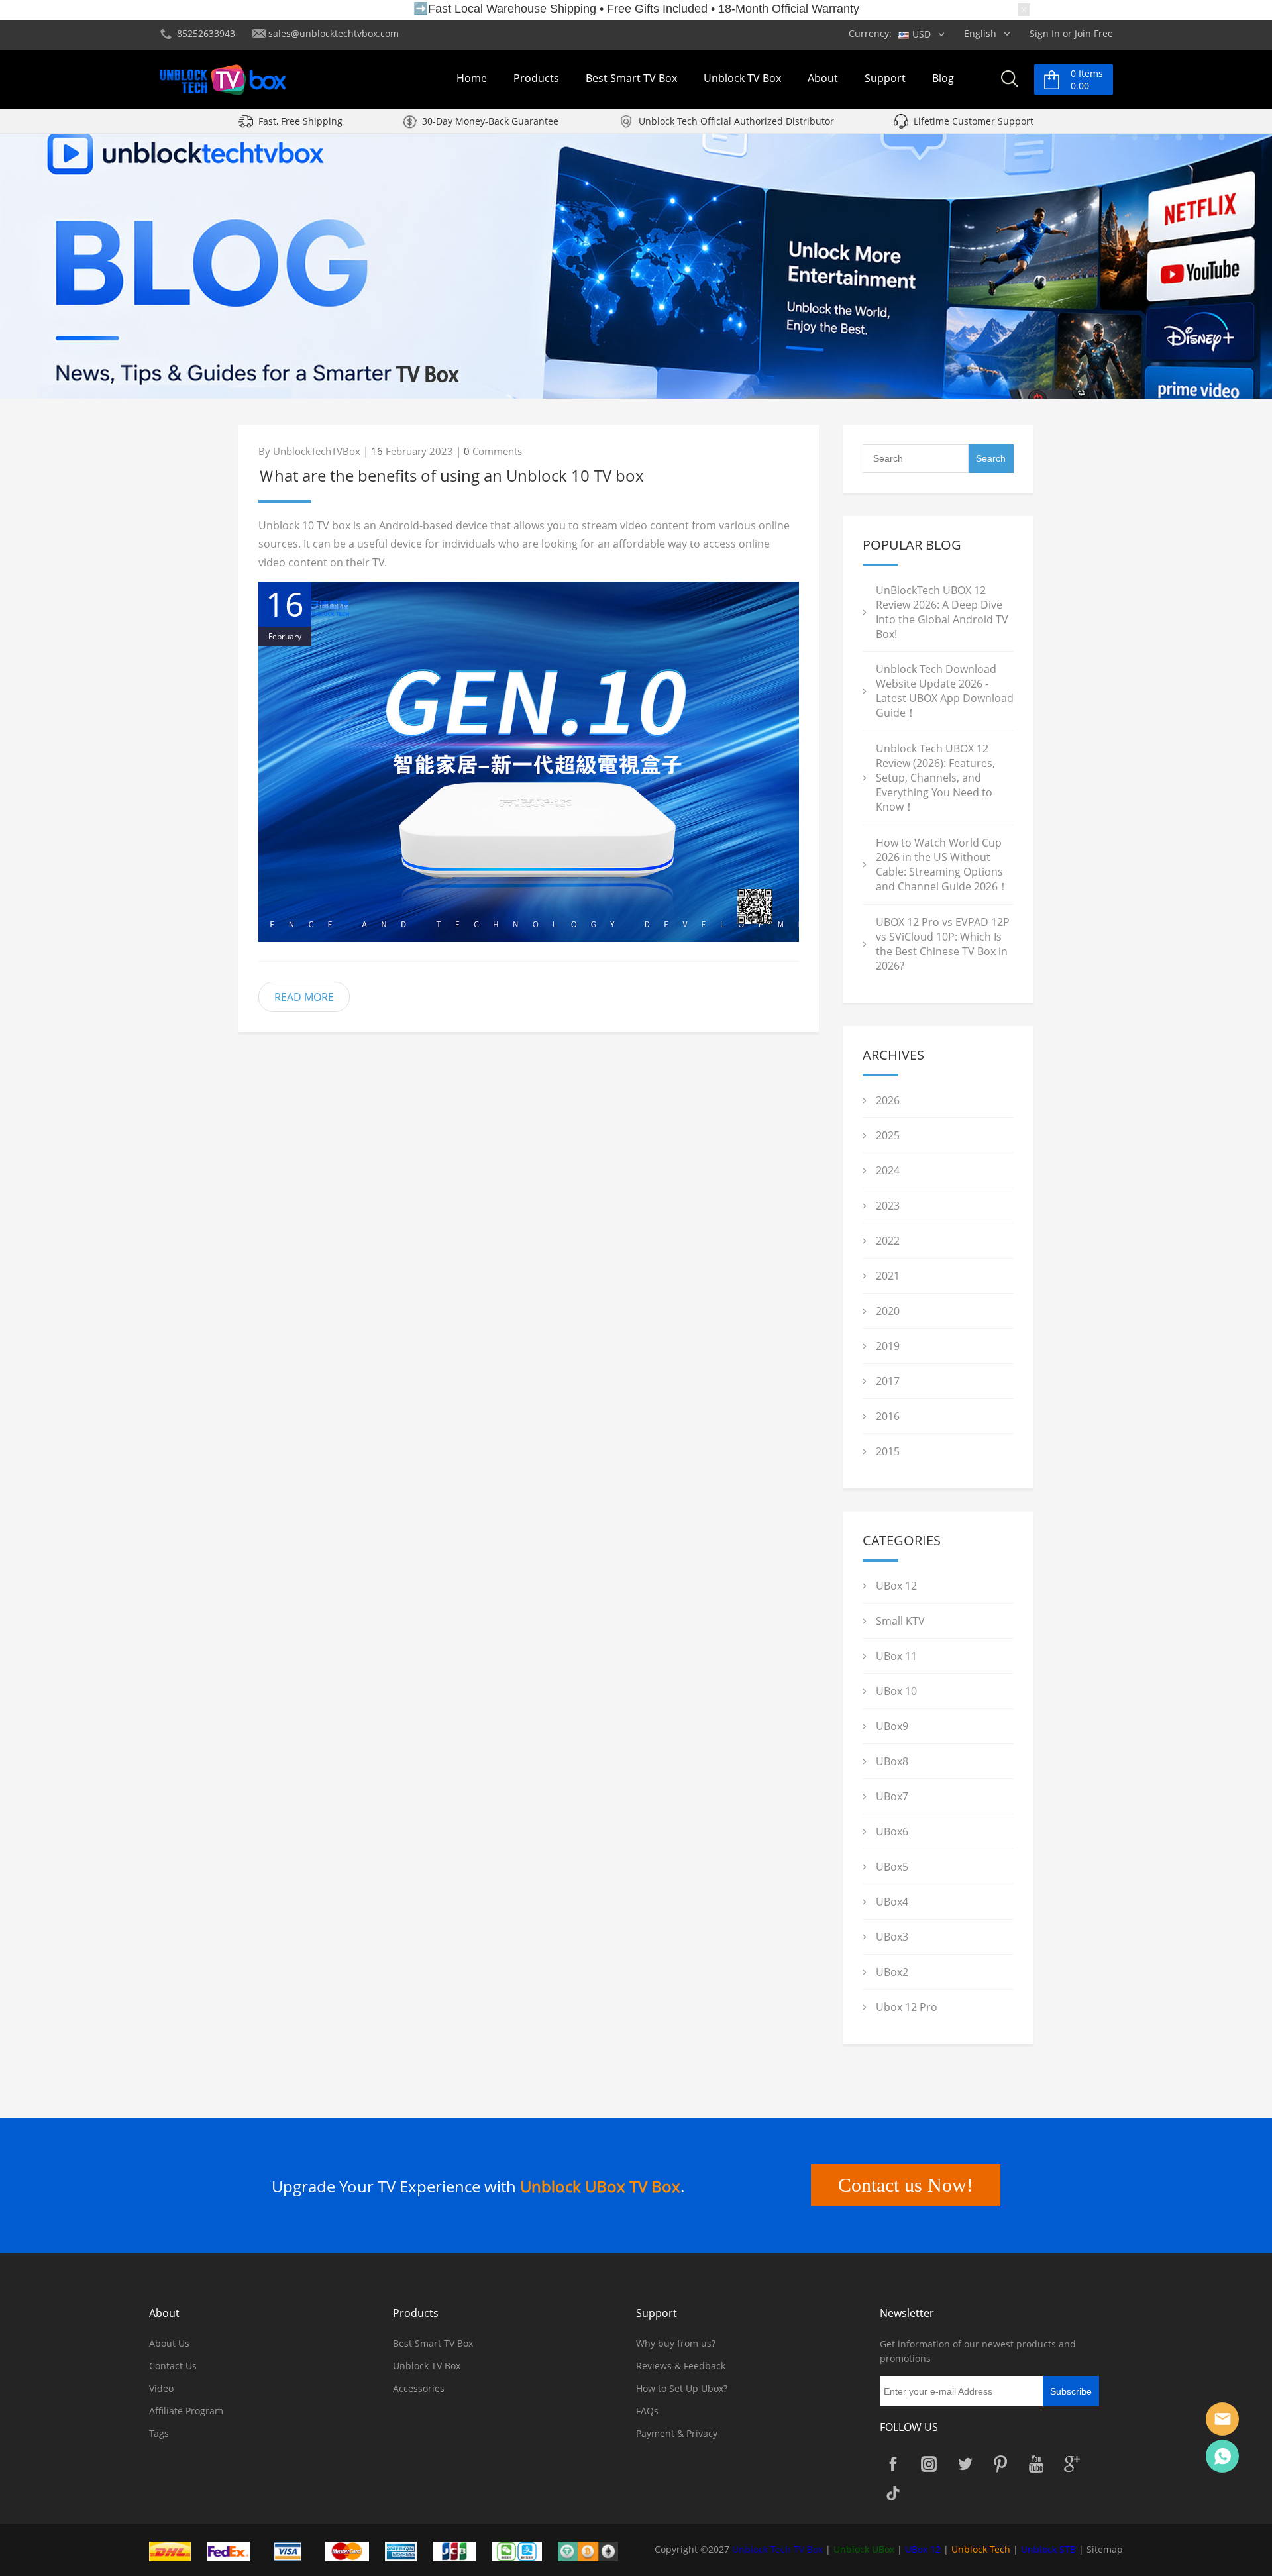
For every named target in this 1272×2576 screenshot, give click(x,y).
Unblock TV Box (742, 78)
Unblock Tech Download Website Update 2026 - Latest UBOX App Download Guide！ (945, 691)
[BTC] (595, 2550)
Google (1072, 2464)
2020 (888, 1311)
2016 (888, 1416)
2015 (888, 1451)
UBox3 (892, 1937)
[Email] (1222, 2419)
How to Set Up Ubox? (682, 2388)
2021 (888, 1276)
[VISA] (294, 2550)
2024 (888, 1170)
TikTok (893, 2493)
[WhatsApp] (1222, 2456)
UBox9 (892, 1726)
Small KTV (900, 1621)
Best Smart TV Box (631, 78)
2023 (888, 1206)
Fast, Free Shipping (300, 121)
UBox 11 (896, 1656)
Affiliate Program (186, 2411)
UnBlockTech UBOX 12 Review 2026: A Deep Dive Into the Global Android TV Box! (942, 612)
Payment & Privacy (677, 2433)
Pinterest (1000, 2464)
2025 (888, 1135)
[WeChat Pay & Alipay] (523, 2550)
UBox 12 (896, 1586)
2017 (888, 1381)
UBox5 (892, 1867)
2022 (888, 1241)
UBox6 (892, 1831)
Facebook (893, 2464)
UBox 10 (896, 1691)
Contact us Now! (906, 2185)
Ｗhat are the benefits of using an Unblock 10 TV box (451, 475)
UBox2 (892, 1972)
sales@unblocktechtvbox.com (334, 33)
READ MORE (304, 997)
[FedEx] (235, 2550)
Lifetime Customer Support (974, 121)
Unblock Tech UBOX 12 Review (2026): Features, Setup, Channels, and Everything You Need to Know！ (935, 778)
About (823, 78)
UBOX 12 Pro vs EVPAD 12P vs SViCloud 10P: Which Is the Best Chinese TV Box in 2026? (943, 944)
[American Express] (407, 2550)
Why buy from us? (676, 2343)
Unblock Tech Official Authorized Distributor (736, 121)
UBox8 (892, 1761)
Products (536, 78)
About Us (169, 2343)
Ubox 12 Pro (907, 2007)
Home (472, 78)
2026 (888, 1100)
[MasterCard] (354, 2550)
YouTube (1036, 2464)
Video (161, 2388)
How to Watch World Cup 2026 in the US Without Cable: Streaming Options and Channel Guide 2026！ (942, 864)
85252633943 (206, 33)
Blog (943, 78)
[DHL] (177, 2550)
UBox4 (892, 1902)
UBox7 (892, 1796)
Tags (159, 2433)
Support (885, 78)
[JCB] (461, 2550)
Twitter (965, 2464)
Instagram (929, 2464)
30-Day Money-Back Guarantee (490, 121)
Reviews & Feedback (681, 2366)
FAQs (647, 2411)
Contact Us (173, 2366)
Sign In (1045, 33)
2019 (888, 1346)
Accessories (419, 2388)
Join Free (1094, 33)
